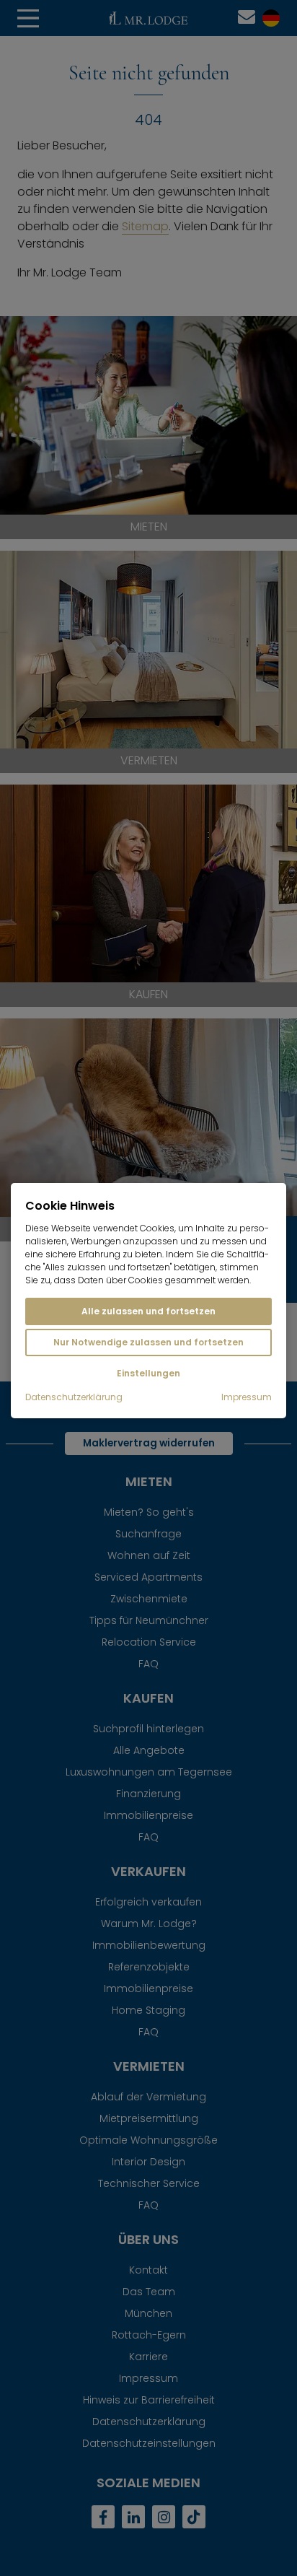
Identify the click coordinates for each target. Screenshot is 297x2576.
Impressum (247, 1397)
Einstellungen (148, 1373)
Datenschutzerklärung (74, 1397)
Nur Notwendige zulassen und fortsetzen (148, 1342)
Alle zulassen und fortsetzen (148, 1311)
